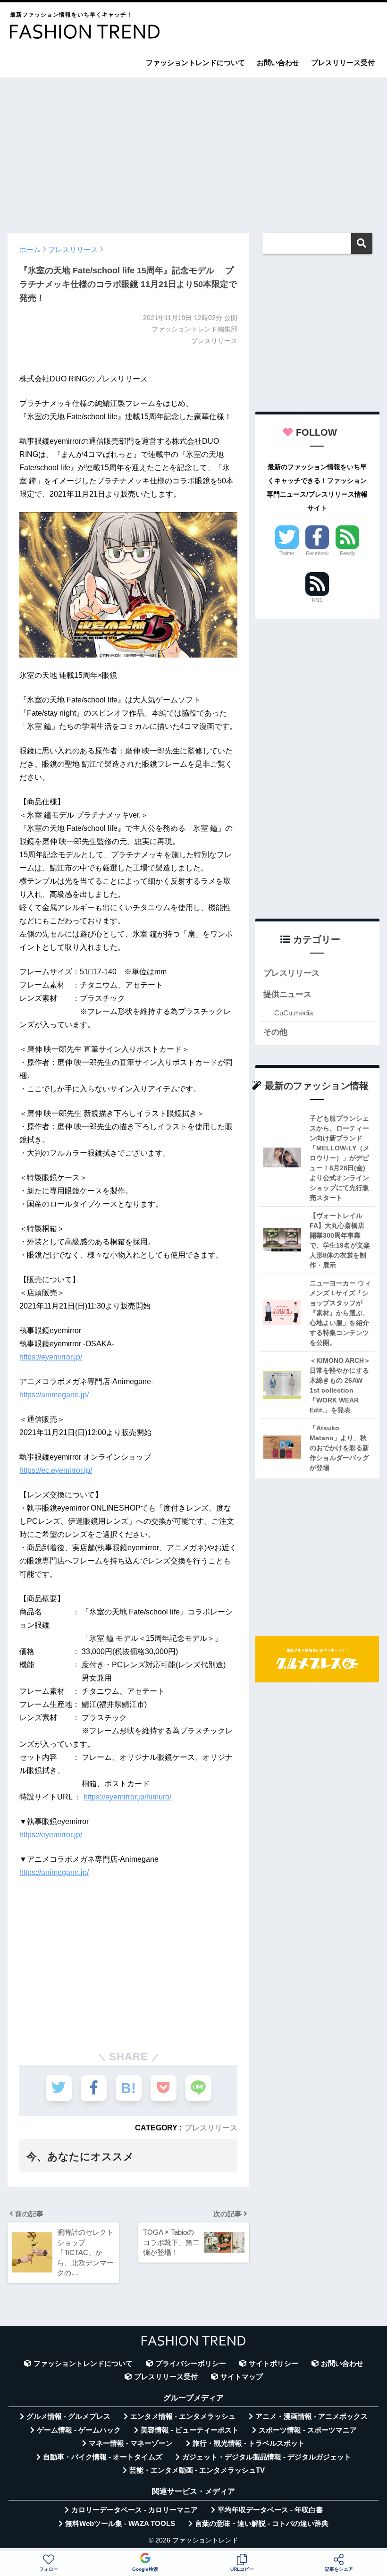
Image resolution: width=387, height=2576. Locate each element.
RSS (317, 600)
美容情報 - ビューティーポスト (190, 2430)
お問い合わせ (278, 63)
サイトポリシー (273, 2364)
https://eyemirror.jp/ (51, 1357)
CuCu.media (294, 1013)
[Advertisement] (193, 151)
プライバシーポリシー (191, 2364)
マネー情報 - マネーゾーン (131, 2443)
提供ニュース (287, 994)
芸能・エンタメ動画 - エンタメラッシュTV (197, 2470)
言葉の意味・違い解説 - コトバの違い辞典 (262, 2524)
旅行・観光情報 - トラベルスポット (249, 2443)
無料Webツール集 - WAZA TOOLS (120, 2524)
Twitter (287, 553)
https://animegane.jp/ (54, 1395)
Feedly (348, 553)
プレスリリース (211, 2128)
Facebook (317, 553)
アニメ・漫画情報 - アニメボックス (311, 2416)
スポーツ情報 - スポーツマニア (308, 2430)
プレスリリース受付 (343, 63)
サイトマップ (242, 2377)
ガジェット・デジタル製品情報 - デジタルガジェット (267, 2457)
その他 (275, 1032)
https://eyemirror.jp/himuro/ (127, 1797)
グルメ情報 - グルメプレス (68, 2416)
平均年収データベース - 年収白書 (270, 2510)
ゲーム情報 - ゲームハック (79, 2430)
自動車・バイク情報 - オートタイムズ (103, 2457)
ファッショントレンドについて (195, 63)
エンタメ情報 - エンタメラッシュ (183, 2416)
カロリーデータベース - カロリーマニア (135, 2510)
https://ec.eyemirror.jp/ (56, 1470)
